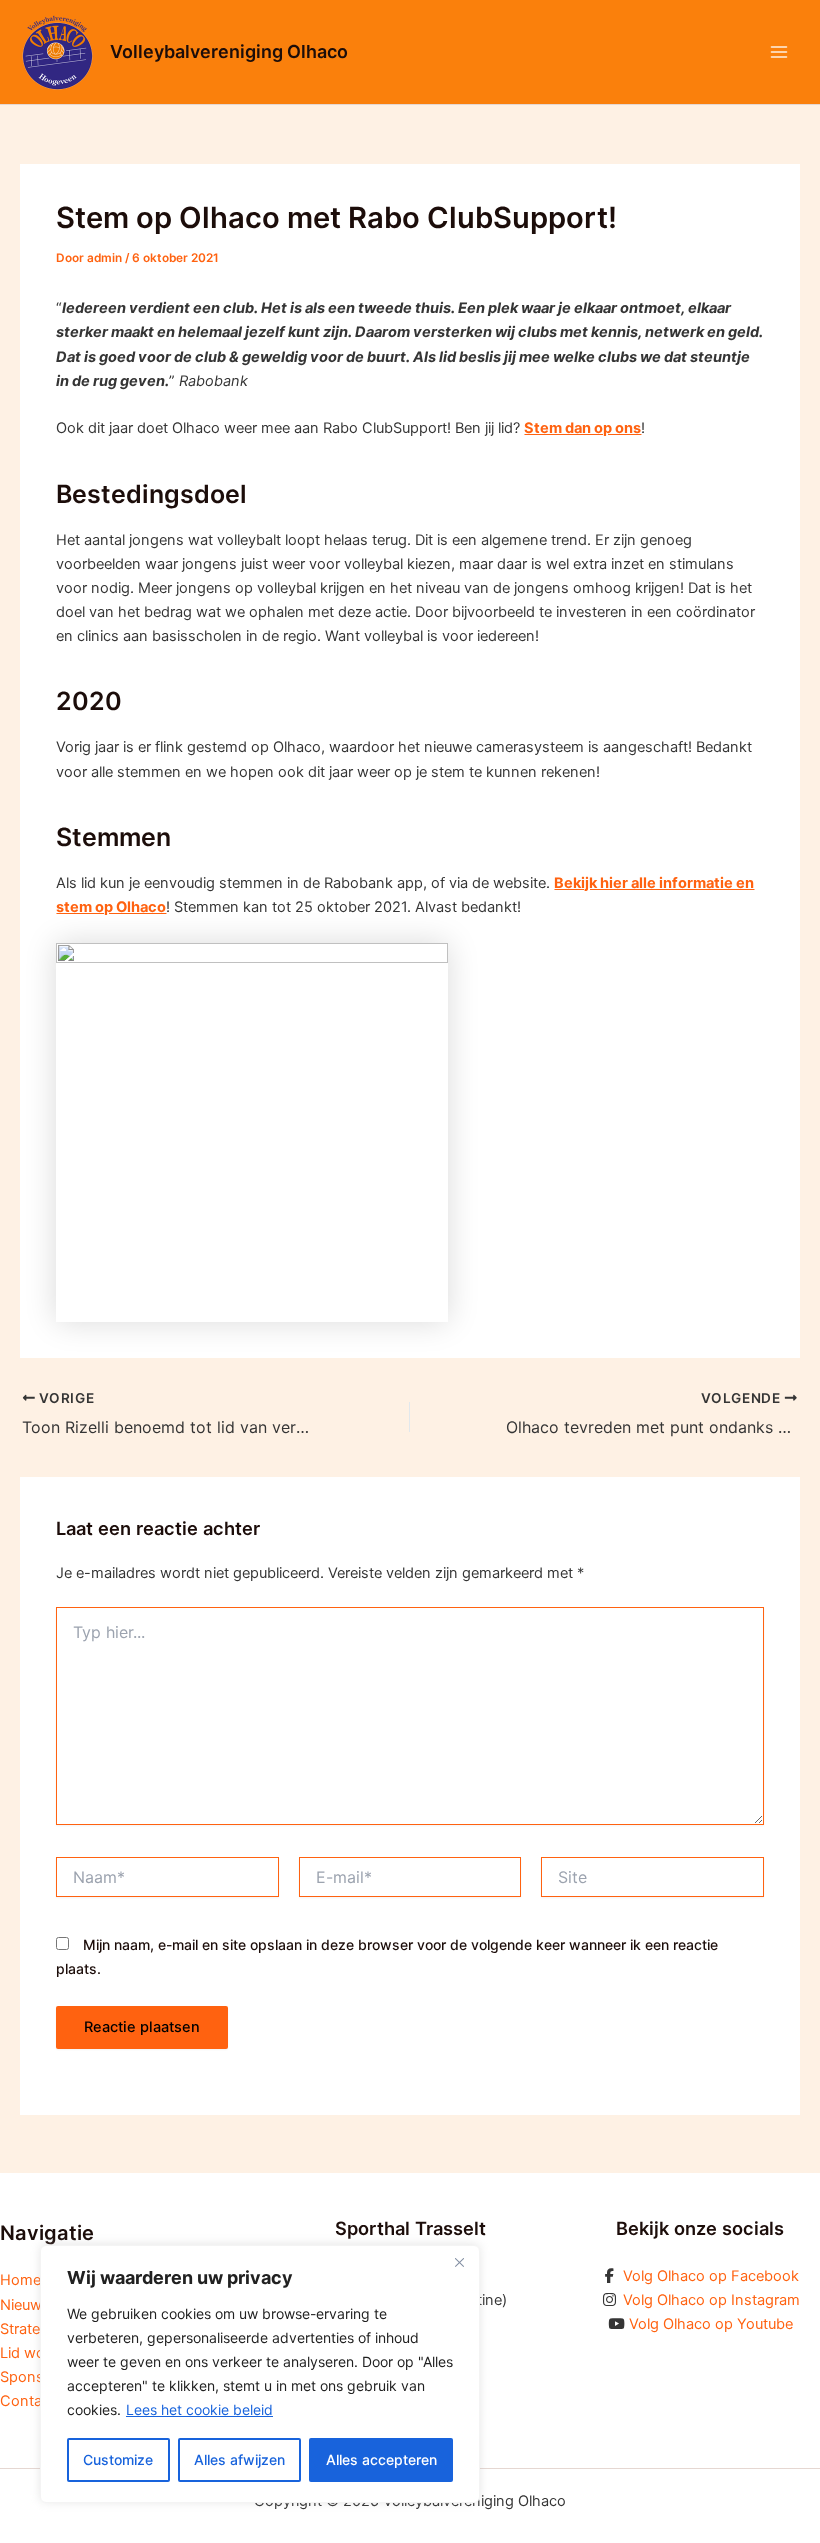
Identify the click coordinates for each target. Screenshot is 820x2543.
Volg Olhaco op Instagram (711, 2300)
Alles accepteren (381, 2459)
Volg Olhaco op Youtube (711, 2324)
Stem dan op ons (582, 428)
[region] (260, 2374)
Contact (27, 2401)
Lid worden (38, 2353)
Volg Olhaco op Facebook (711, 2276)
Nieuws (25, 2305)
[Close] (459, 2262)
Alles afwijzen (239, 2459)
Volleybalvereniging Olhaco (229, 51)
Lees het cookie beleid (199, 2409)
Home (20, 2280)
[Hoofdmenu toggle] (779, 52)
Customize (118, 2459)
